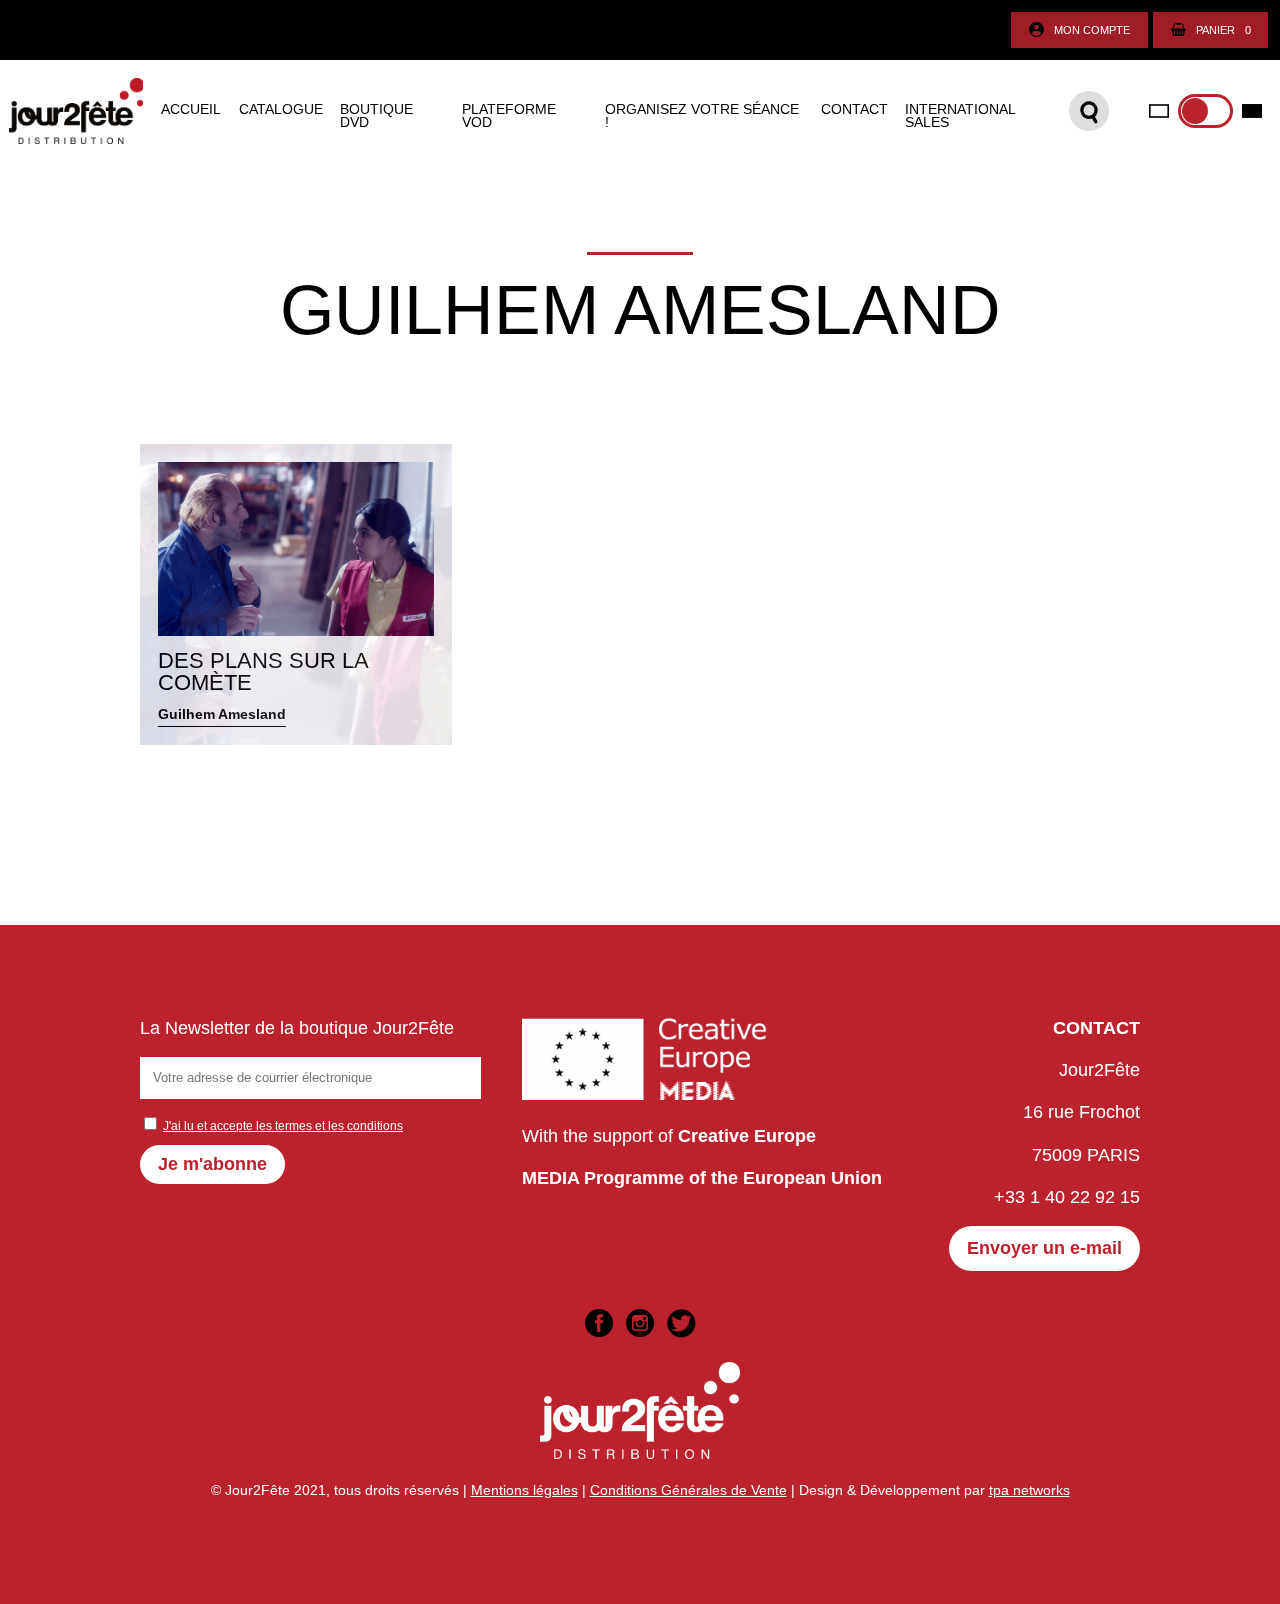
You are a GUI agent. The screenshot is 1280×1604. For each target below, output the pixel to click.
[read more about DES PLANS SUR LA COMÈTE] (296, 594)
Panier (1223, 30)
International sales (960, 117)
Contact (854, 110)
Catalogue (281, 110)
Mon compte (1092, 30)
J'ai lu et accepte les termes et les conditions (283, 1126)
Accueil (191, 110)
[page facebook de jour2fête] (599, 1323)
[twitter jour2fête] (681, 1323)
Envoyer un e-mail (1044, 1248)
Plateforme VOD (509, 117)
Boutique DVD (376, 117)
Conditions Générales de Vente (688, 1490)
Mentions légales (524, 1490)
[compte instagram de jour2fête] (640, 1323)
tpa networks (1029, 1490)
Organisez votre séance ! (702, 117)
